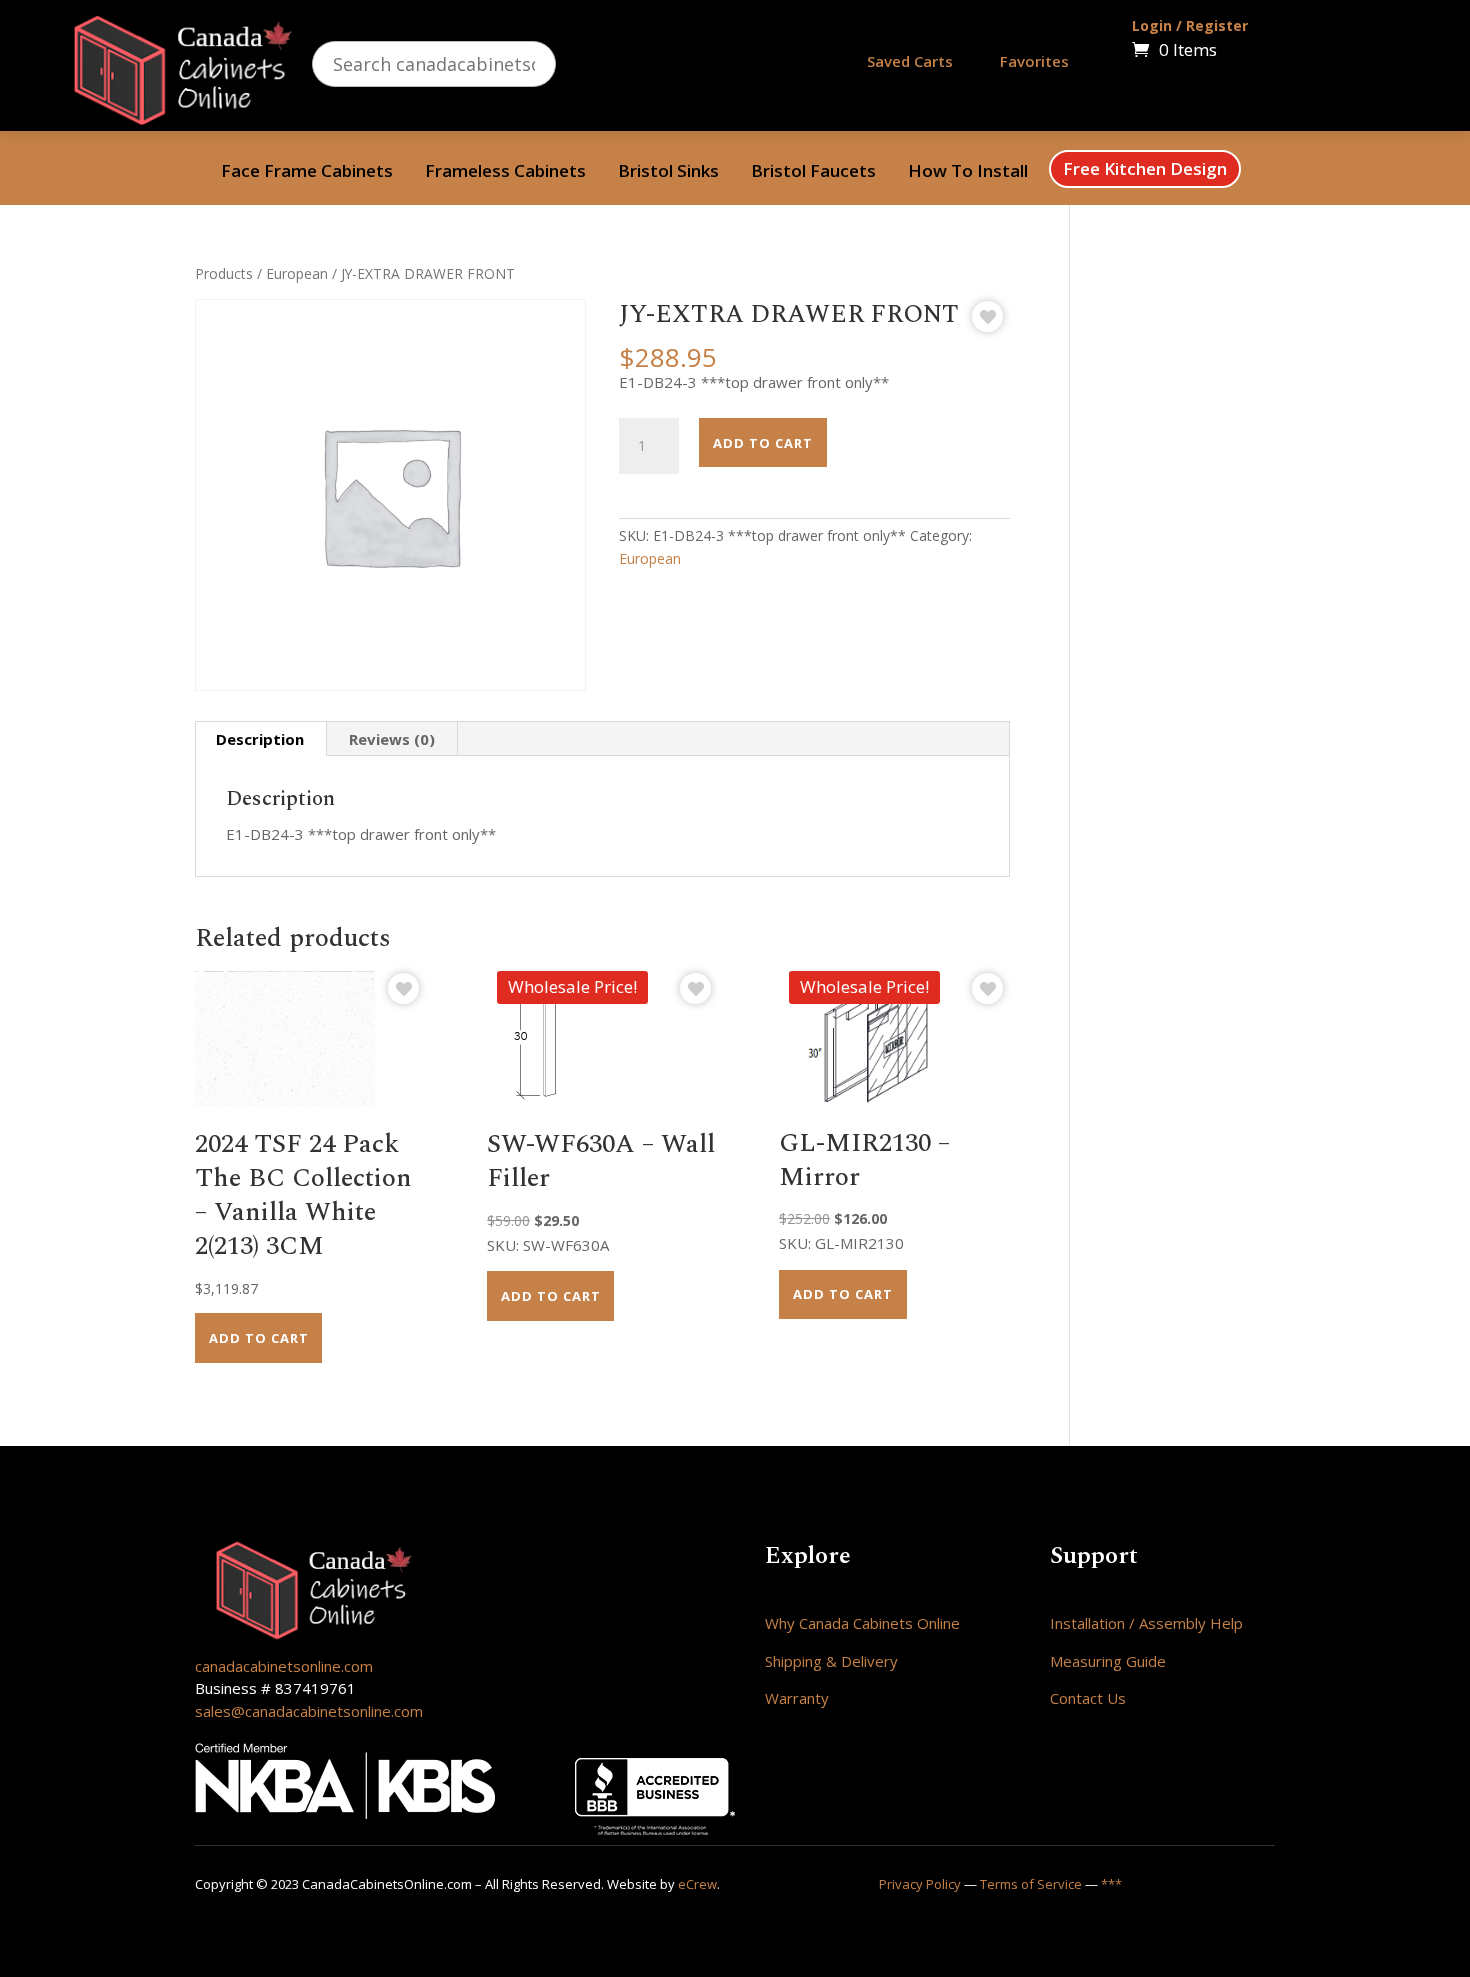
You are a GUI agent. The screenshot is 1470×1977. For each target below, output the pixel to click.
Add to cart (763, 443)
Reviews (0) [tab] (392, 739)
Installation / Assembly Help (1146, 1623)
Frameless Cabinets (505, 173)
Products (224, 273)
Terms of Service (1031, 1884)
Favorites (1034, 61)
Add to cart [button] (259, 1338)
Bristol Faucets (813, 173)
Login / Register (1190, 25)
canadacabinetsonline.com (284, 1666)
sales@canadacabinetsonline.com (309, 1711)
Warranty (797, 1698)
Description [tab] (260, 739)
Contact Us (1088, 1698)
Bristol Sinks (668, 173)
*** (1111, 1884)
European (297, 273)
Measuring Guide (1108, 1661)
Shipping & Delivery (831, 1661)
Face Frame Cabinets (307, 173)
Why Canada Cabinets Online (862, 1623)
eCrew (697, 1884)
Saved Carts (910, 61)
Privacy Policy (920, 1884)
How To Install (968, 173)
